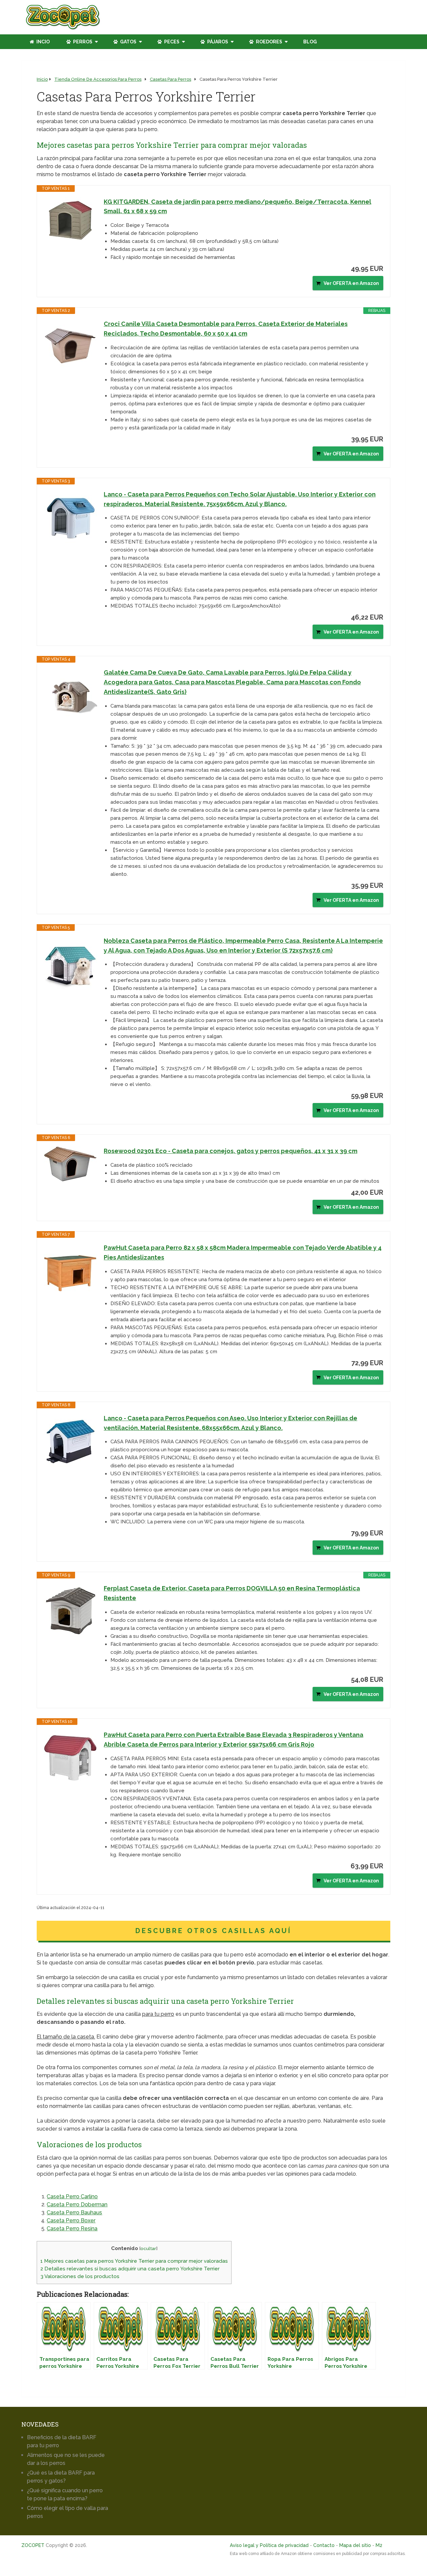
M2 (379, 2545)
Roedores (269, 42)
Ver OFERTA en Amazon (351, 283)
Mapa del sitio (355, 2545)
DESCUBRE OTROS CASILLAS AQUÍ (213, 1931)
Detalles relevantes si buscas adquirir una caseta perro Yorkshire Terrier (130, 2269)
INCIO (43, 42)
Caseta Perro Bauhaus (74, 2213)
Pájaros (217, 42)
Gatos (128, 42)
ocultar (148, 2248)
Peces (171, 42)
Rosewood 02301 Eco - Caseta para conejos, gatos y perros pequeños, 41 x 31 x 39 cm (231, 1151)
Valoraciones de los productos (80, 2276)
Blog (310, 42)
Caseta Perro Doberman (77, 2204)
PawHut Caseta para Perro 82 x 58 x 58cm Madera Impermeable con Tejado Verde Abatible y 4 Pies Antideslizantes (243, 1252)
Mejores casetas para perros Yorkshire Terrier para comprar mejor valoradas (134, 2261)
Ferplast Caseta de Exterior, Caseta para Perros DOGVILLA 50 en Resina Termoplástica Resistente (232, 1593)
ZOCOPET (33, 2545)
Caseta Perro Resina (72, 2229)
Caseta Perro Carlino (72, 2196)
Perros (82, 42)
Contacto (324, 2545)
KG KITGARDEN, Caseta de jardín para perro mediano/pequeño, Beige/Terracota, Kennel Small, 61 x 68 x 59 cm (238, 207)
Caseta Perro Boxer (71, 2221)
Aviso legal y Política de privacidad (269, 2545)
